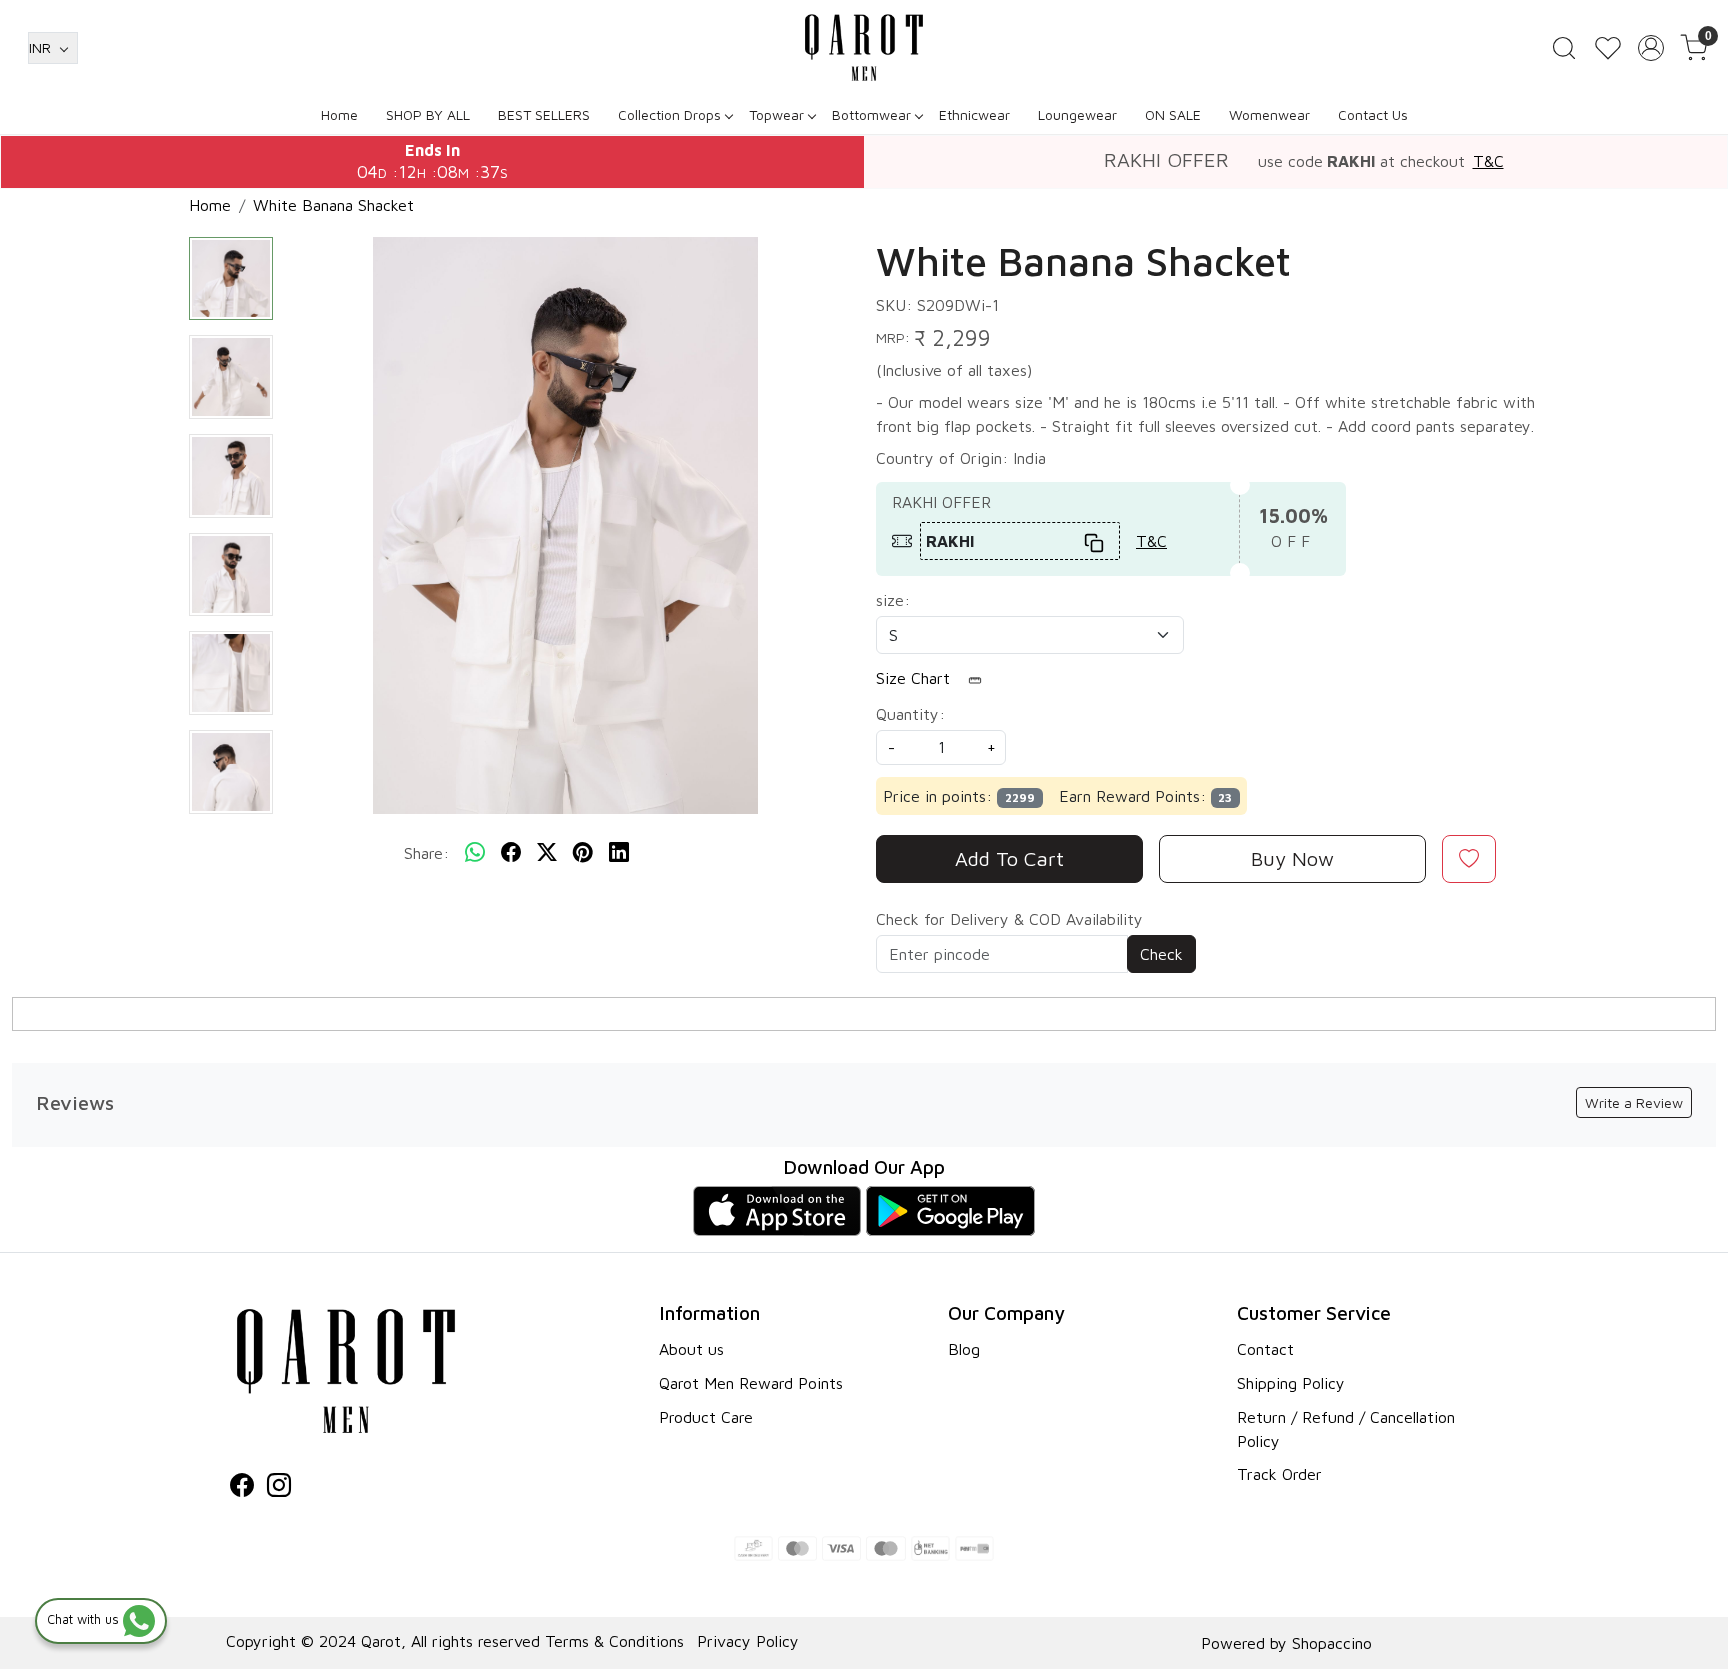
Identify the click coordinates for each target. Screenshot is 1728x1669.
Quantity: (910, 714)
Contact (1265, 1349)
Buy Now (1292, 858)
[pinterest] (583, 853)
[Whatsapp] (475, 853)
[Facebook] (242, 1488)
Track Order (1279, 1474)
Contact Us (1373, 114)
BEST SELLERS (544, 114)
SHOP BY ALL (428, 114)
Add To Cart (1009, 858)
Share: (426, 853)
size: (893, 600)
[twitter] (547, 853)
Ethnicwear (974, 114)
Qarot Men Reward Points (751, 1383)
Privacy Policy (748, 1641)
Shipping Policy (1291, 1383)
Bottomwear (871, 114)
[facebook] (511, 853)
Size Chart (915, 678)
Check (1161, 954)
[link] (1564, 48)
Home (339, 114)
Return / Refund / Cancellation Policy (1346, 1429)
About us (691, 1349)
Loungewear (1077, 114)
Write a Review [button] (1634, 1102)
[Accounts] (1651, 48)
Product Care (706, 1417)
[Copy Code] (1095, 541)
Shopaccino (1332, 1643)
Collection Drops (669, 114)
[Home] (864, 47)
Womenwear (1269, 114)
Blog (964, 1349)
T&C (1488, 161)
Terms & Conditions (614, 1641)
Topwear (776, 114)
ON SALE (1173, 114)
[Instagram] (279, 1488)
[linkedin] (619, 853)
